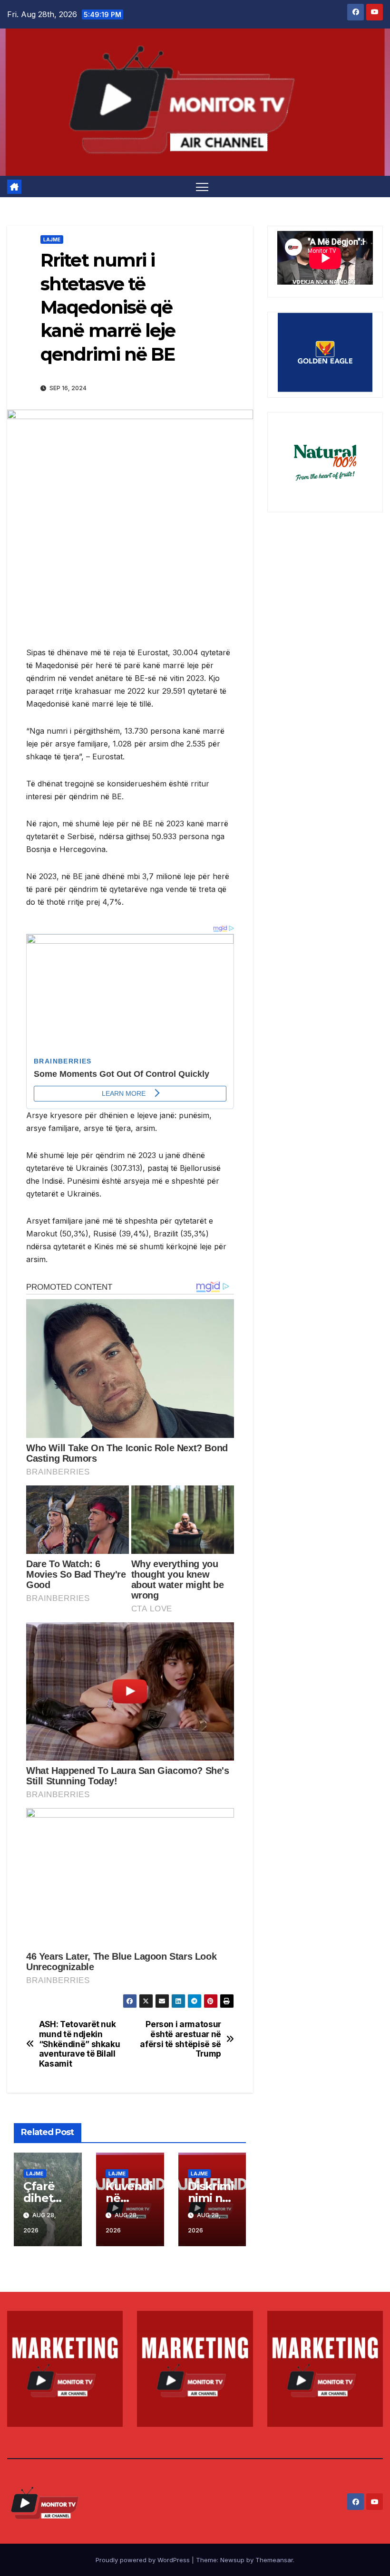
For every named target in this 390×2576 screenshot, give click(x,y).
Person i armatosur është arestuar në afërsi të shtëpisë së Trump (180, 2039)
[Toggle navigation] (202, 187)
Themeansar (274, 2560)
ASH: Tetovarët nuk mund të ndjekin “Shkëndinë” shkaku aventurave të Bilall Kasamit (80, 2044)
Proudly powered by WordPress (144, 2560)
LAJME (52, 239)
